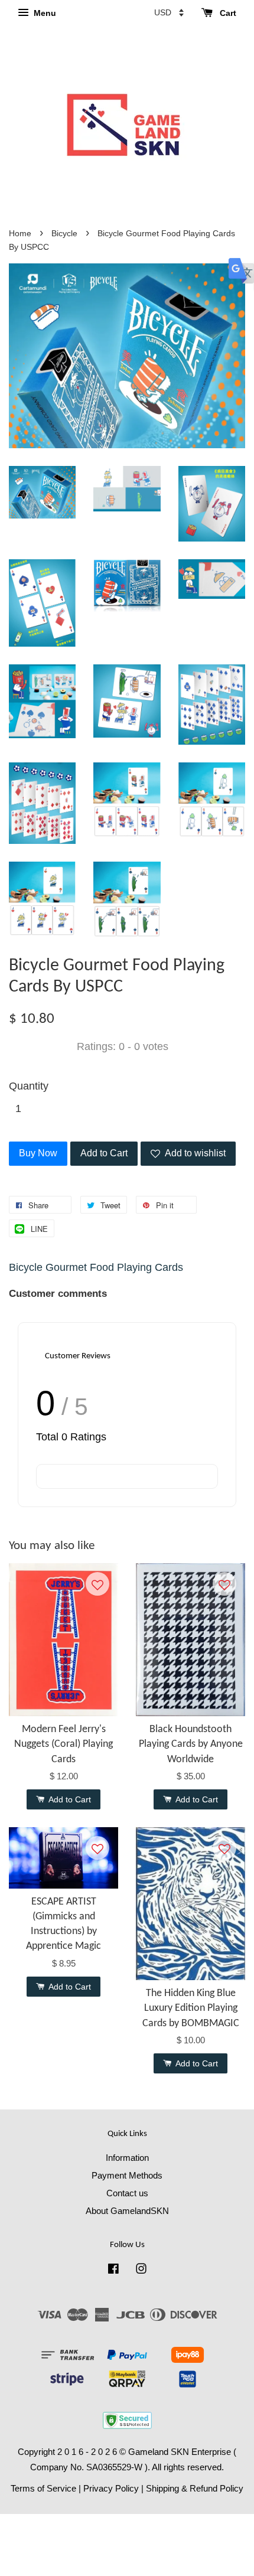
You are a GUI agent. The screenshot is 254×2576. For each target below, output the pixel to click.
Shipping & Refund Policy (195, 2488)
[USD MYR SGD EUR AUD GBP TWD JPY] (169, 12)
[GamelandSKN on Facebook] (113, 2270)
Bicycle (64, 234)
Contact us (127, 2193)
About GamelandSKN (127, 2211)
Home (20, 234)
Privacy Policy (111, 2488)
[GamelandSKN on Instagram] (141, 2270)
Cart (227, 13)
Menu (44, 13)
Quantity (29, 1086)
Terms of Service (43, 2488)
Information (127, 2158)
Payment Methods (127, 2175)
